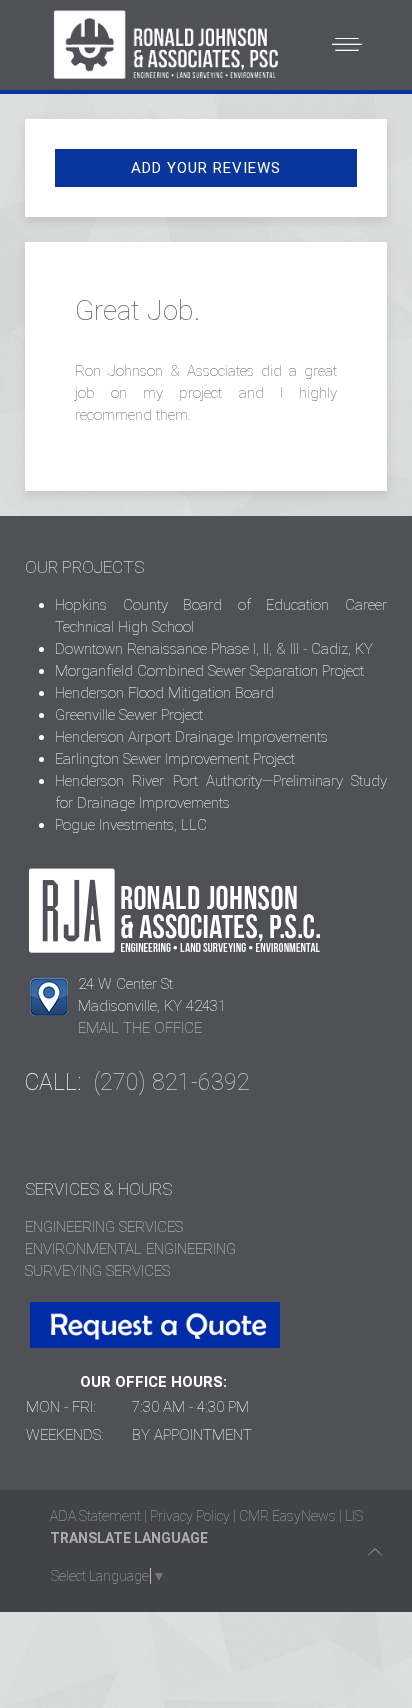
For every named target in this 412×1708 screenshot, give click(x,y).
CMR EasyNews (287, 1516)
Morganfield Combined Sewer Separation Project (209, 671)
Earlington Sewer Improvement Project (175, 759)
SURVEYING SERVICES (97, 1271)
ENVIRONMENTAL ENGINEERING (130, 1249)
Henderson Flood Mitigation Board (164, 693)
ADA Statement (95, 1516)
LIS (354, 1516)
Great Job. (137, 310)
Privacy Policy (190, 1516)
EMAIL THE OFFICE (140, 1028)
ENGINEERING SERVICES (104, 1227)
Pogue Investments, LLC (131, 825)
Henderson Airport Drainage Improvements (191, 737)
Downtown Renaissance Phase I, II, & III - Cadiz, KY (214, 649)
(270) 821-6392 (172, 1082)
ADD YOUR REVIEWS (206, 168)
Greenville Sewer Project (129, 715)
